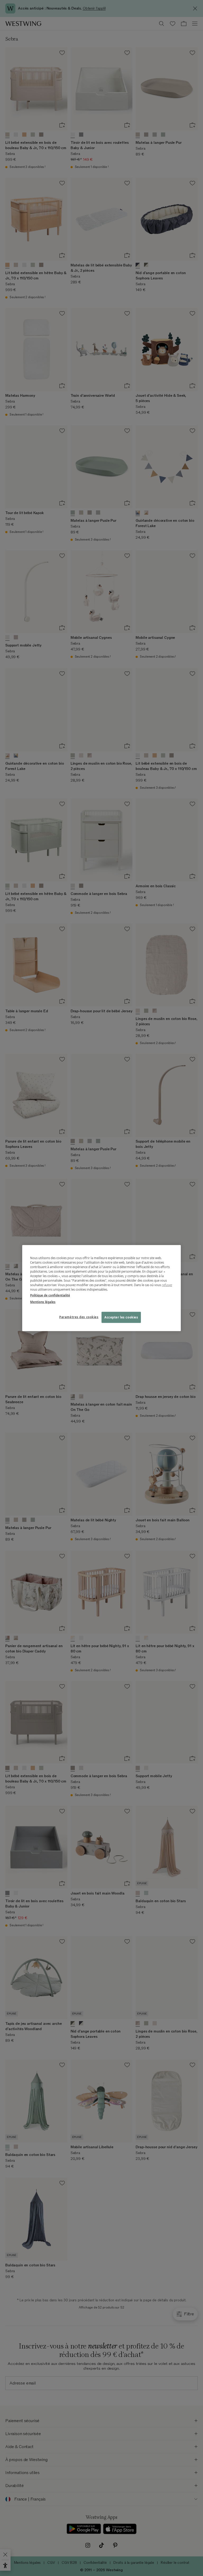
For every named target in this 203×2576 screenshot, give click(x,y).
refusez (167, 1285)
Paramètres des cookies (79, 1317)
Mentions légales (43, 1302)
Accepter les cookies (121, 1317)
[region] (101, 1288)
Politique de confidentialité (50, 1295)
